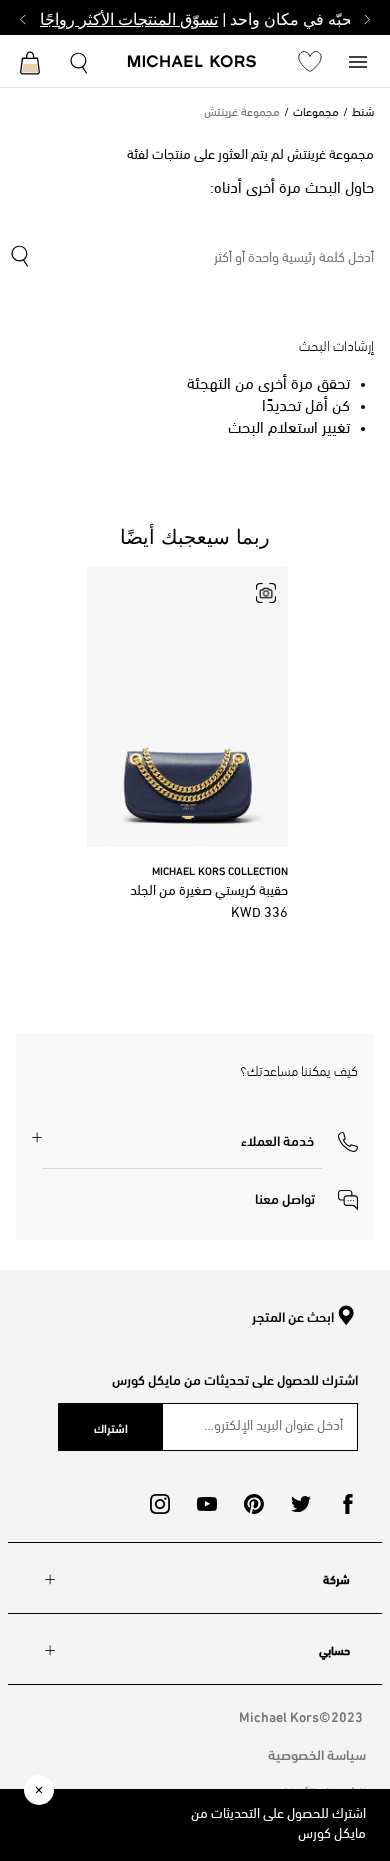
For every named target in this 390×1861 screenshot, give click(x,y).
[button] (299, 1139)
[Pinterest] (254, 1504)
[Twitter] (301, 1504)
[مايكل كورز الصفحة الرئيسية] (192, 63)
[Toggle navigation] (358, 60)
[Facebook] (348, 1504)
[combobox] (191, 259)
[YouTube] (207, 1504)
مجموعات (316, 113)
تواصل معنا (286, 1197)
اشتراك (111, 1427)
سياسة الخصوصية (317, 1753)
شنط (363, 113)
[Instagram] (160, 1504)
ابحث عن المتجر (293, 1317)
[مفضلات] (310, 61)
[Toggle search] (80, 60)
